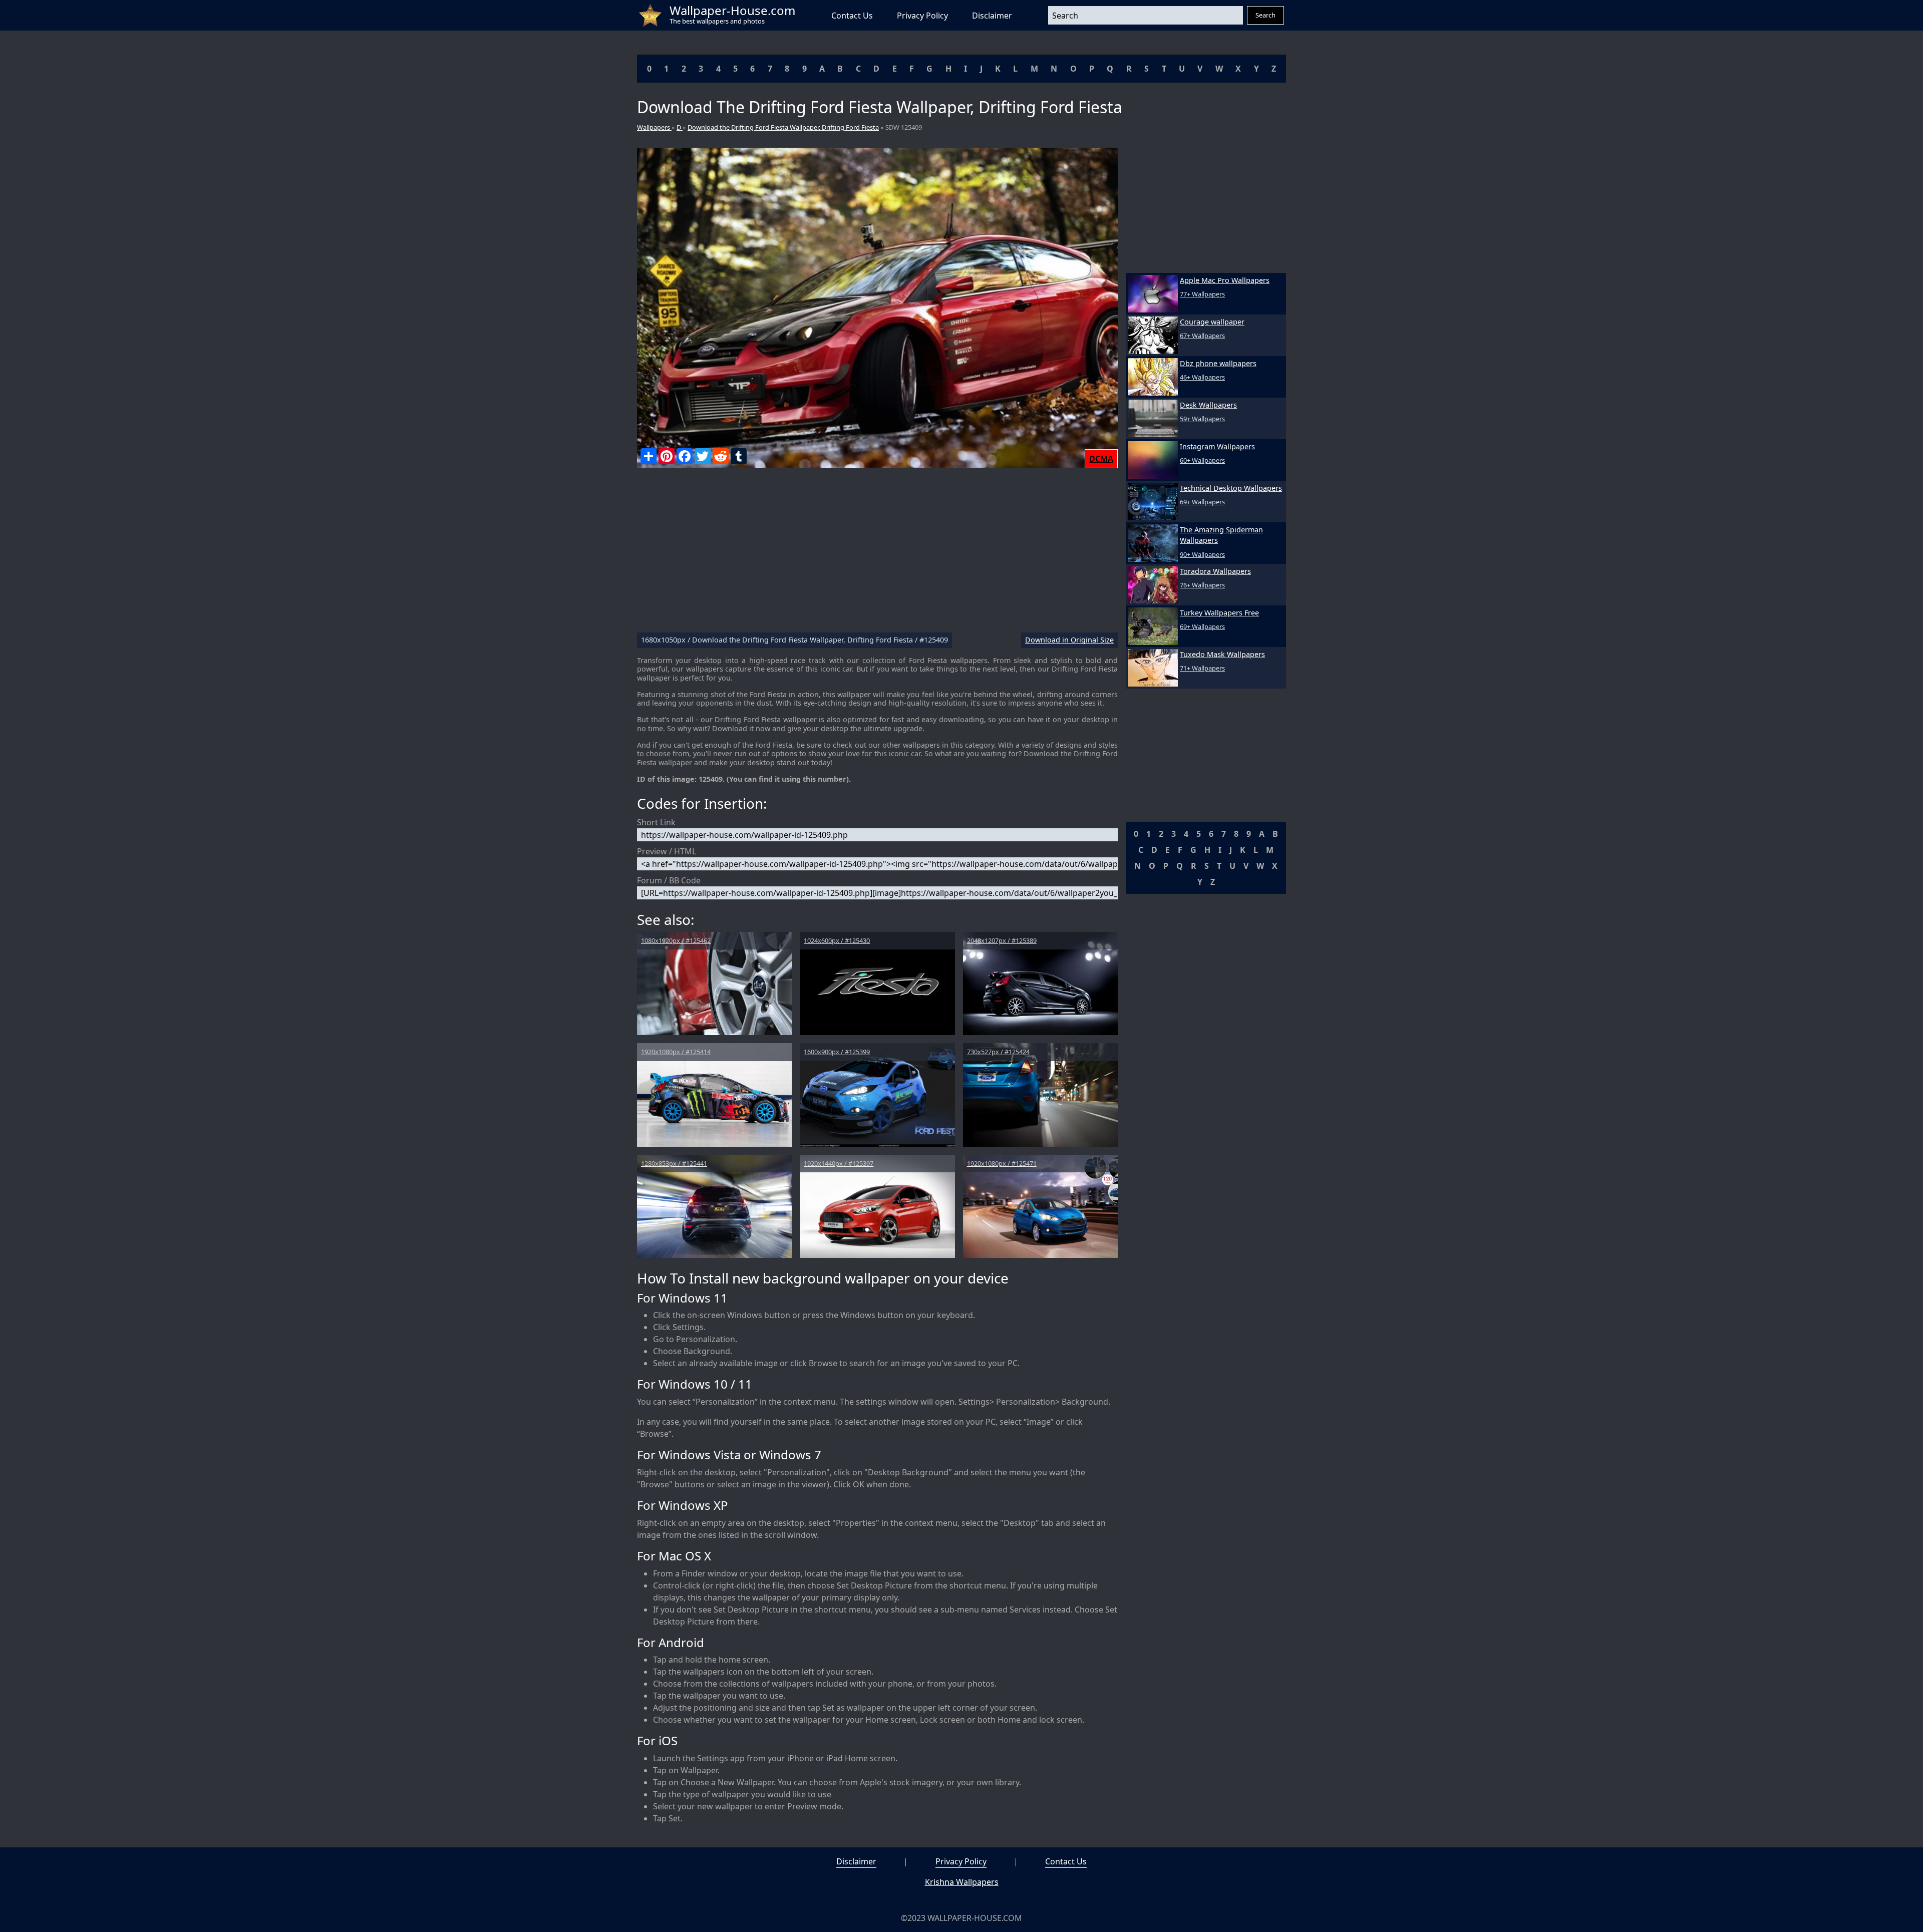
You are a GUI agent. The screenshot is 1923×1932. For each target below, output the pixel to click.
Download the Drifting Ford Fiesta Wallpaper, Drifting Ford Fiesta (783, 127)
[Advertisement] (877, 554)
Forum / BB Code (669, 880)
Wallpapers (654, 127)
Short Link (656, 822)
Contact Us (852, 16)
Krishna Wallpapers (962, 1882)
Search (1265, 15)
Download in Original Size (1069, 640)
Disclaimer (992, 16)
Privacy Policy (922, 16)
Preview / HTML (667, 851)
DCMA (1101, 459)
